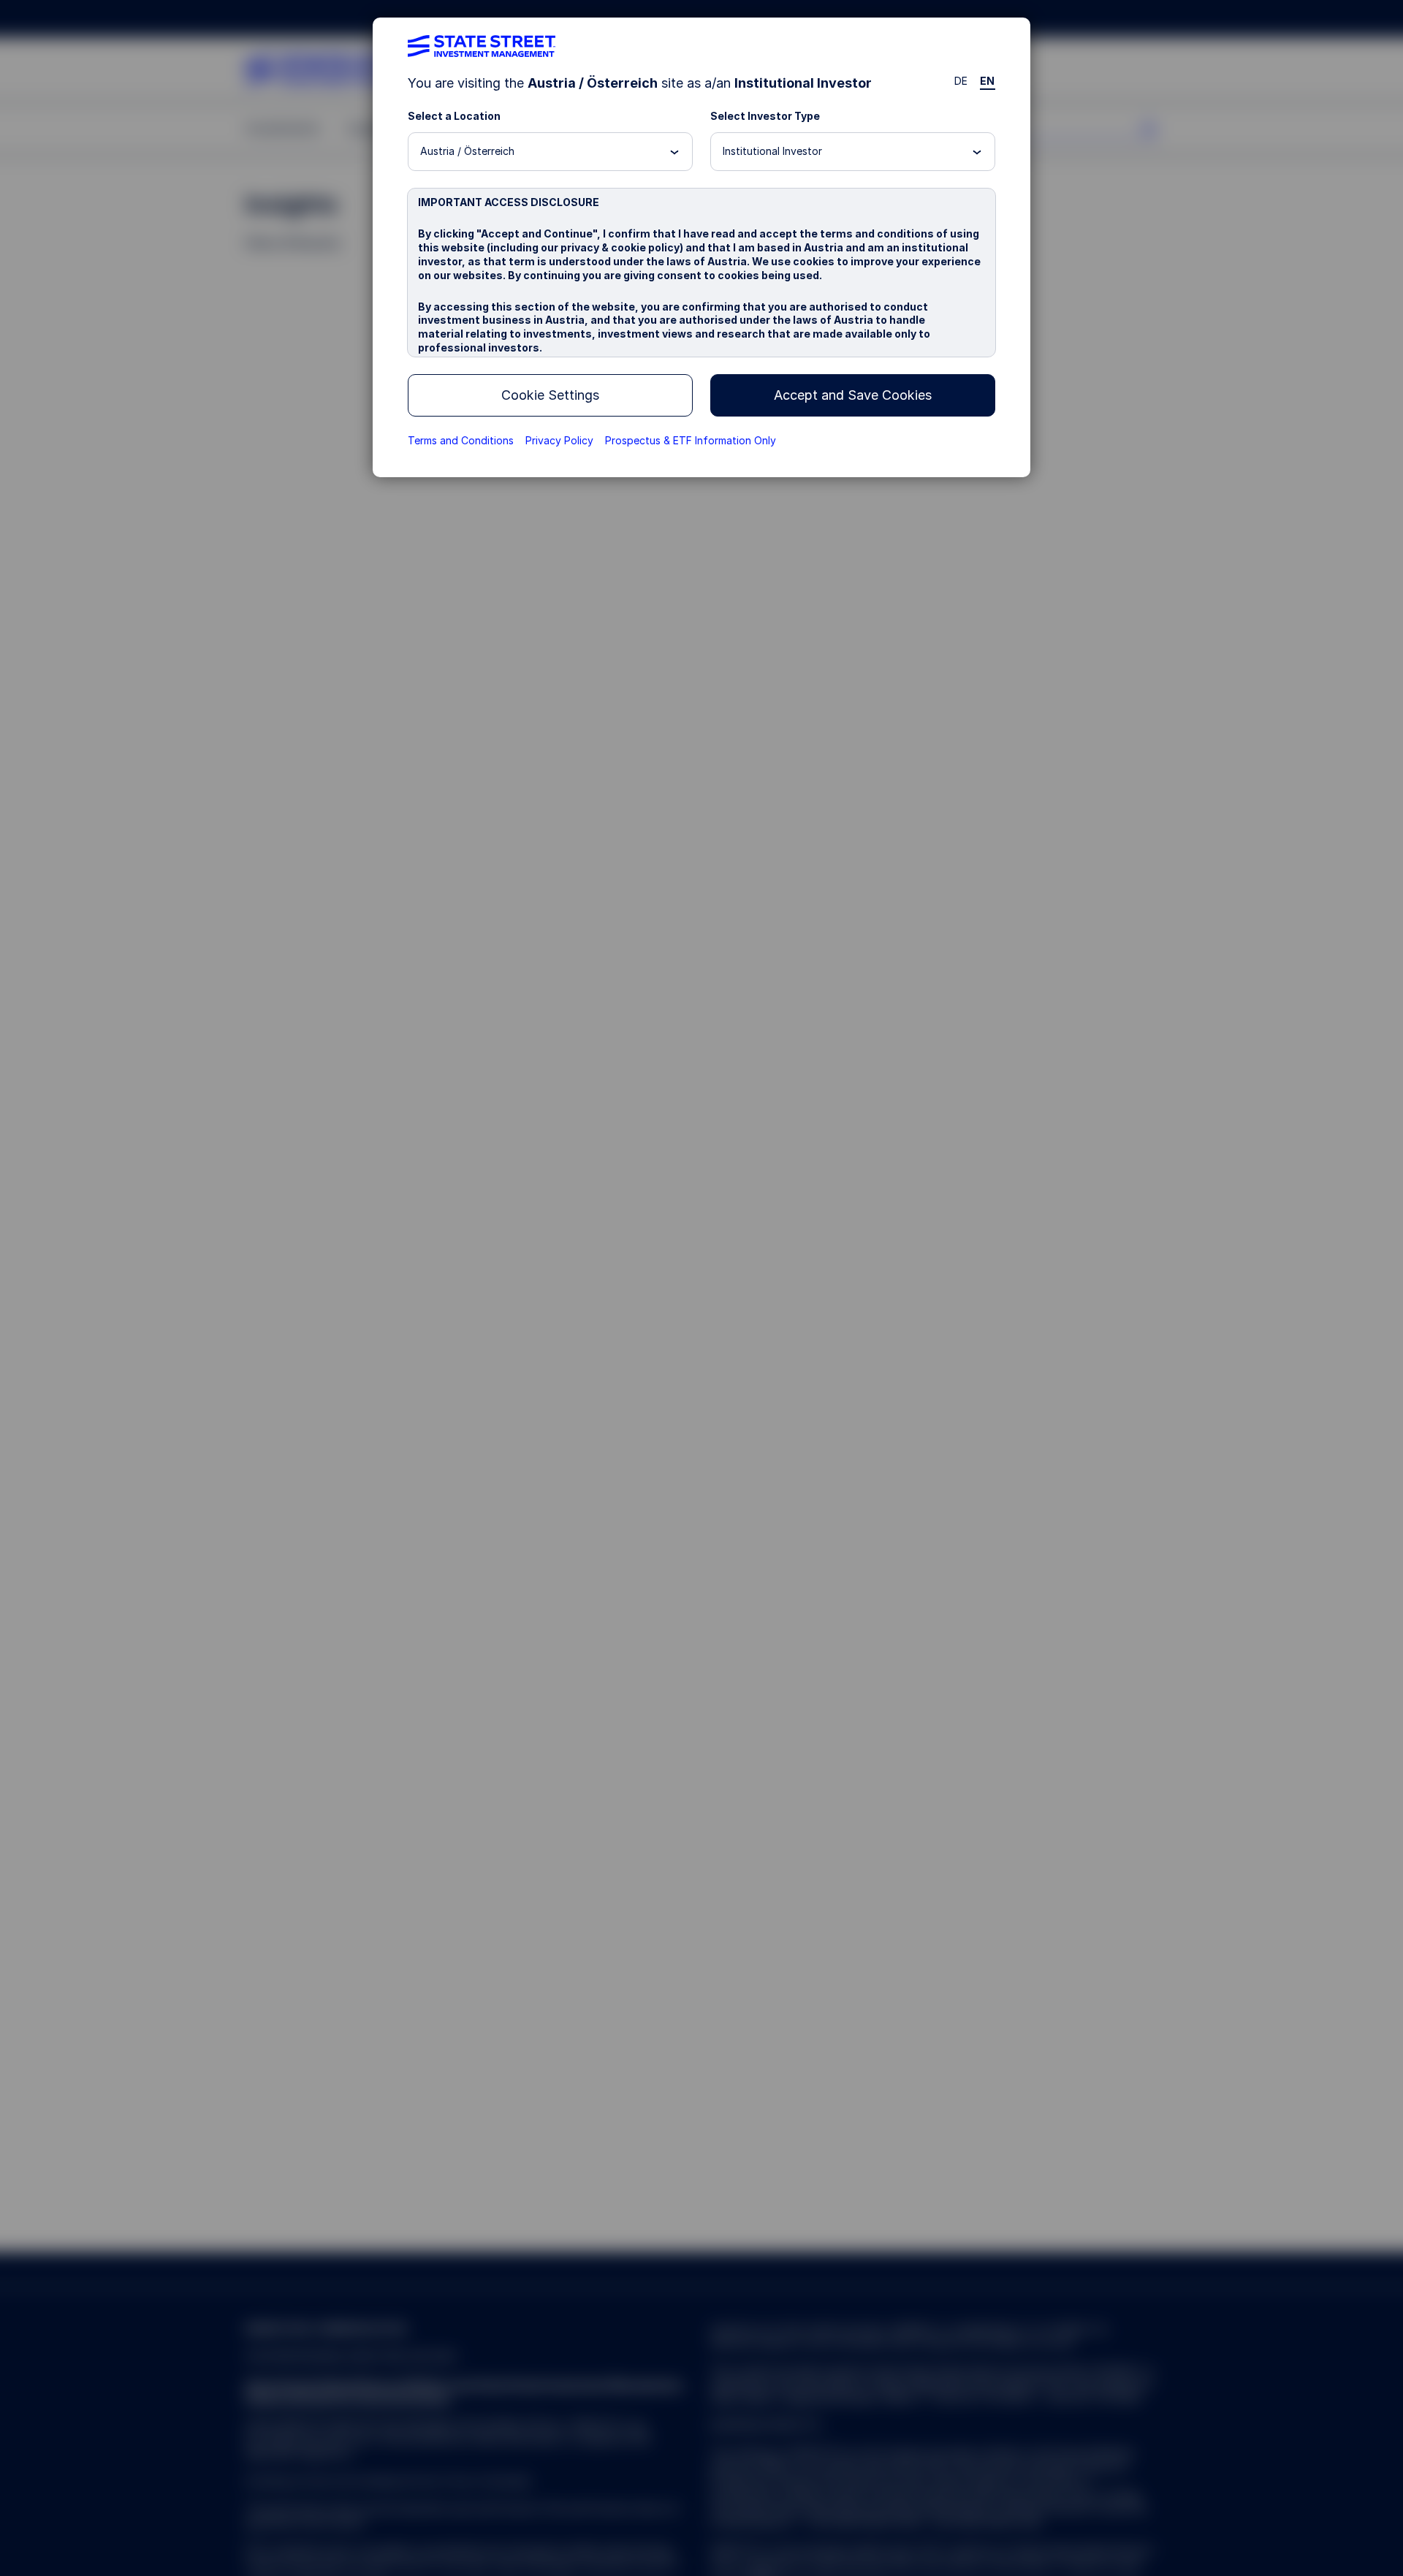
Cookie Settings (550, 395)
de (961, 81)
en (988, 81)
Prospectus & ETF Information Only (691, 440)
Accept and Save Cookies (853, 395)
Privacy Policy (559, 440)
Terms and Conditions (461, 440)
